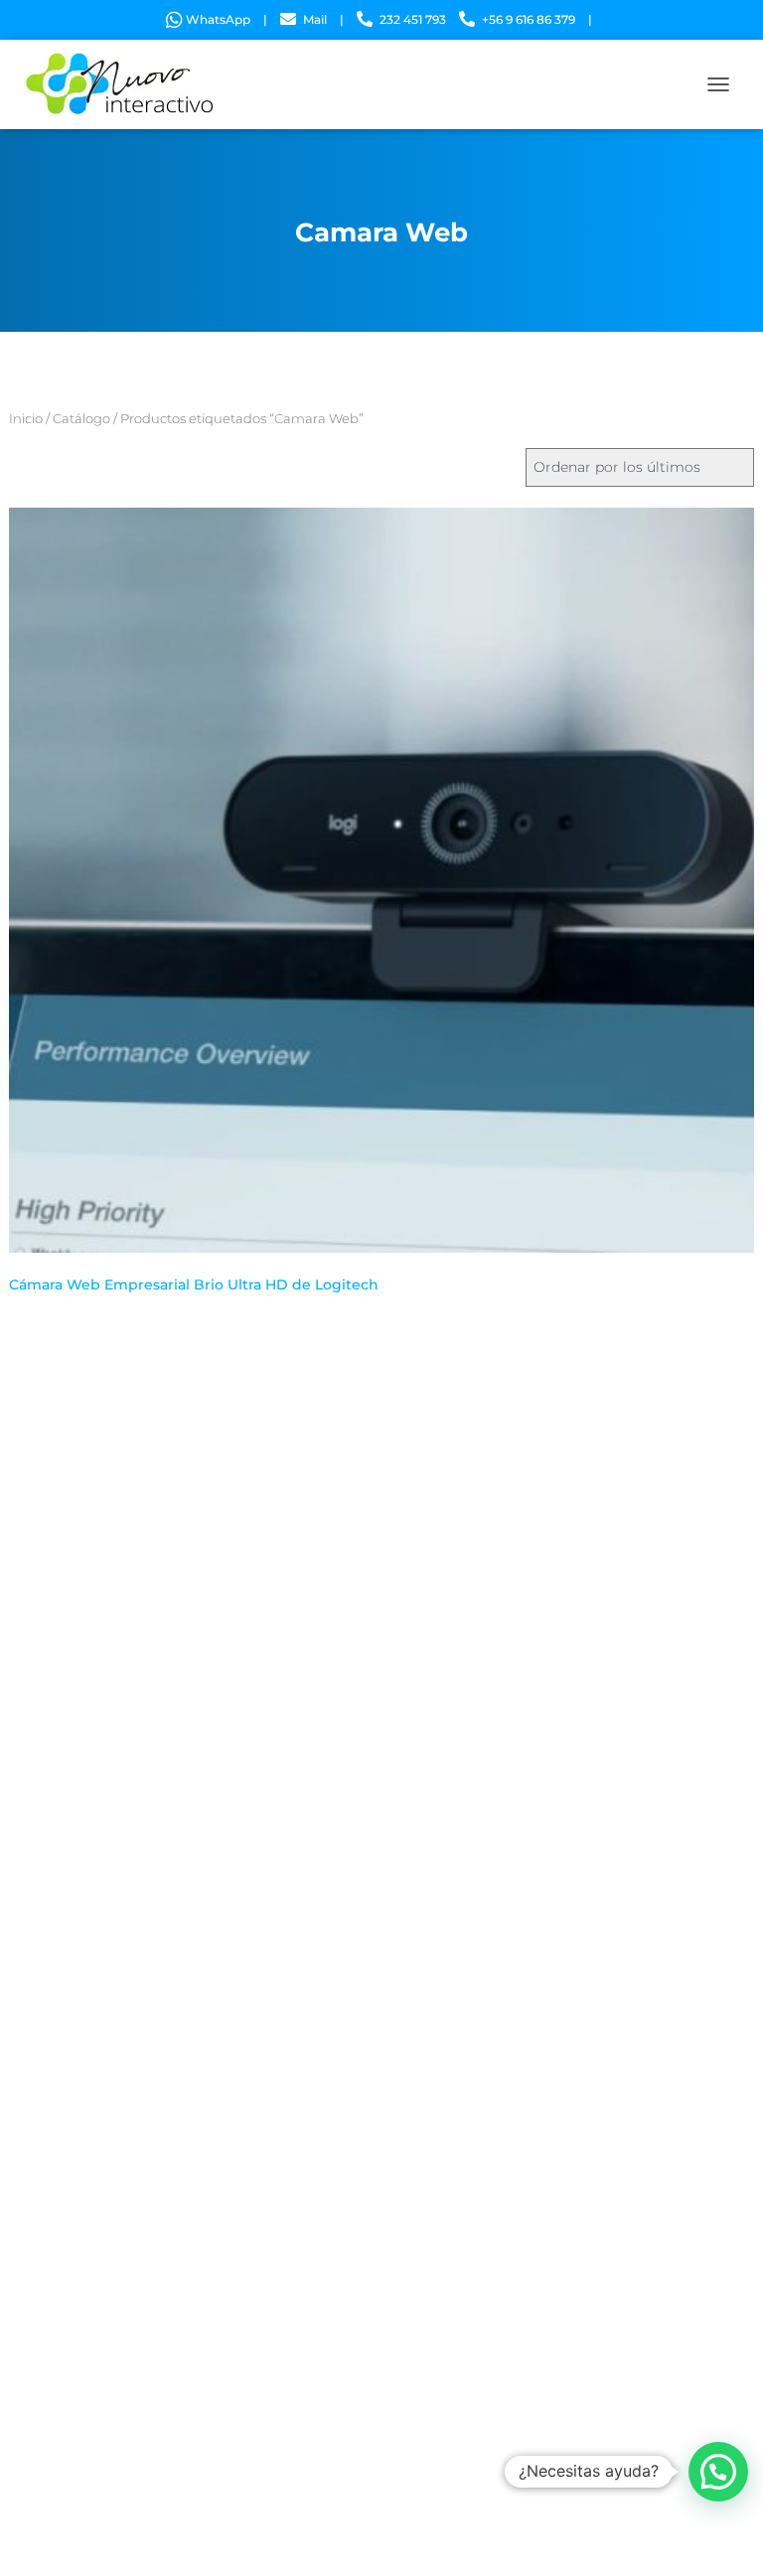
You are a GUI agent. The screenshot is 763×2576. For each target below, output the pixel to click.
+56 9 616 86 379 (529, 19)
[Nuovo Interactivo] (128, 84)
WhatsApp (218, 19)
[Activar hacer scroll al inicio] (724, 2536)
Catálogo (81, 419)
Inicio (26, 419)
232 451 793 (413, 19)
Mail (315, 19)
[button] (718, 2472)
